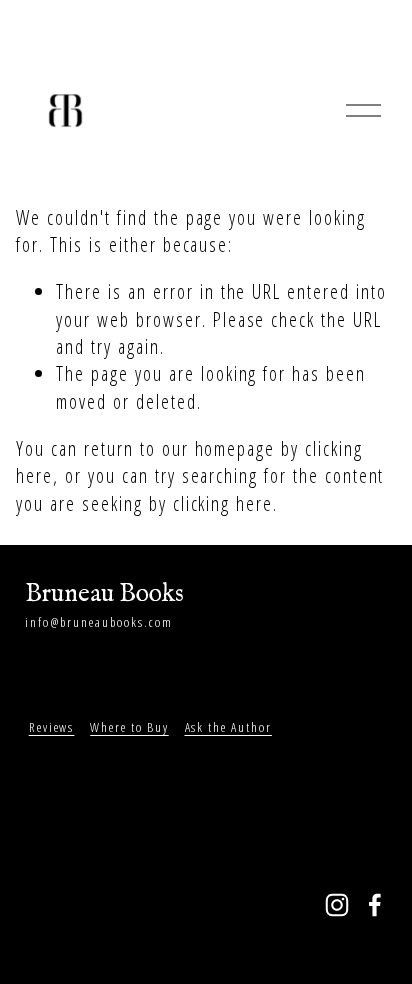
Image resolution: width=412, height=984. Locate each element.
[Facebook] (375, 905)
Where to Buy (129, 727)
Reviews (52, 727)
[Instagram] (337, 905)
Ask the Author (228, 727)
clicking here (223, 503)
